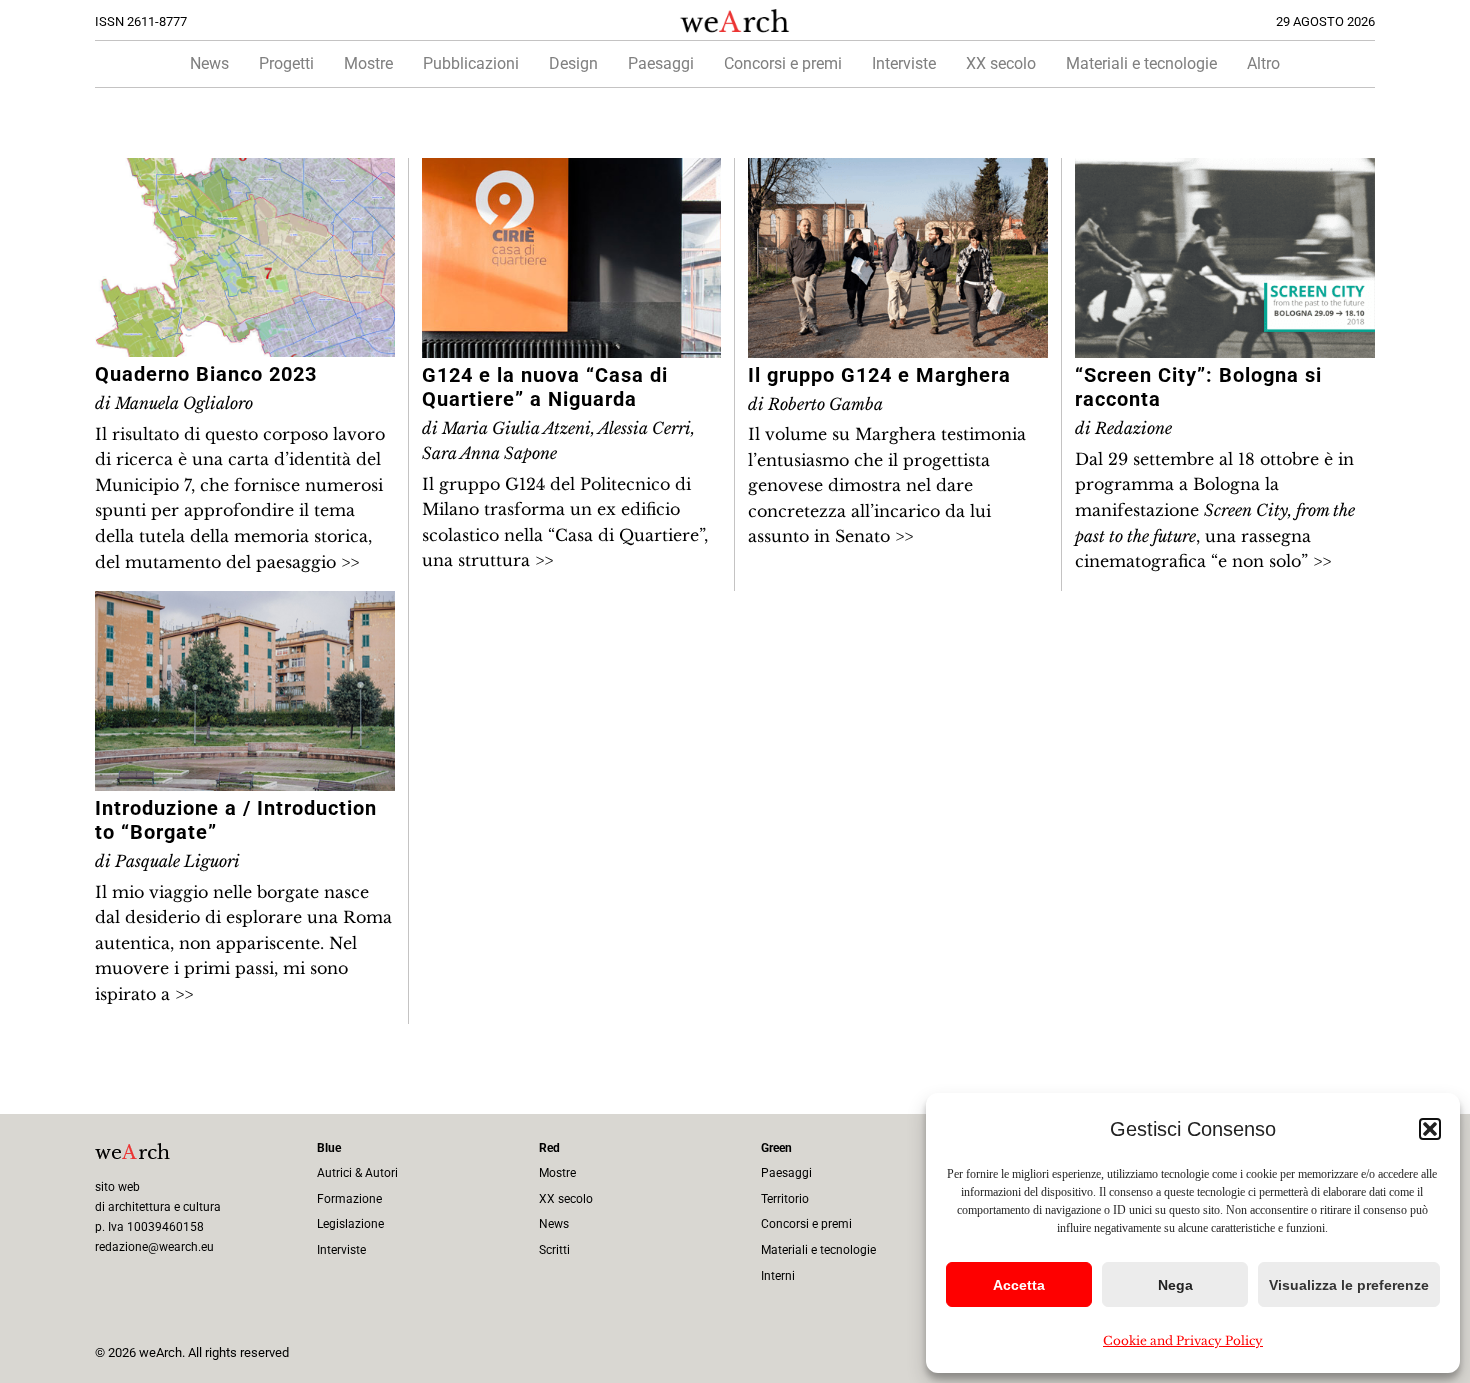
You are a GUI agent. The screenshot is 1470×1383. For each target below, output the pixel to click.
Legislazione (350, 1224)
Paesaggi (661, 63)
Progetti (286, 63)
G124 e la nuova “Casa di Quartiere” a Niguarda (545, 387)
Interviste (904, 63)
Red (549, 1148)
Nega (1175, 1285)
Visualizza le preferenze (1349, 1285)
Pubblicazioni (471, 63)
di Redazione (1123, 428)
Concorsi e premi (783, 63)
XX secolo (1001, 63)
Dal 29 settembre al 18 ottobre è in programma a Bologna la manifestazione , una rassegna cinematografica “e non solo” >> (1215, 510)
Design (573, 63)
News (209, 63)
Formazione (349, 1199)
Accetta (1019, 1285)
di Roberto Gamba (815, 404)
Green (776, 1148)
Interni (778, 1276)
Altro (1263, 63)
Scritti (554, 1250)
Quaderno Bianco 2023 (206, 374)
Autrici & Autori (357, 1173)
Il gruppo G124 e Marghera (879, 375)
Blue (329, 1148)
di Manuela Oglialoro (174, 403)
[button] (1430, 1129)
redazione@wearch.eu (154, 1247)
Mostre (368, 63)
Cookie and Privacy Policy (1183, 1340)
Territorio (785, 1199)
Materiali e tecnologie (1141, 63)
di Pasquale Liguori (167, 861)
